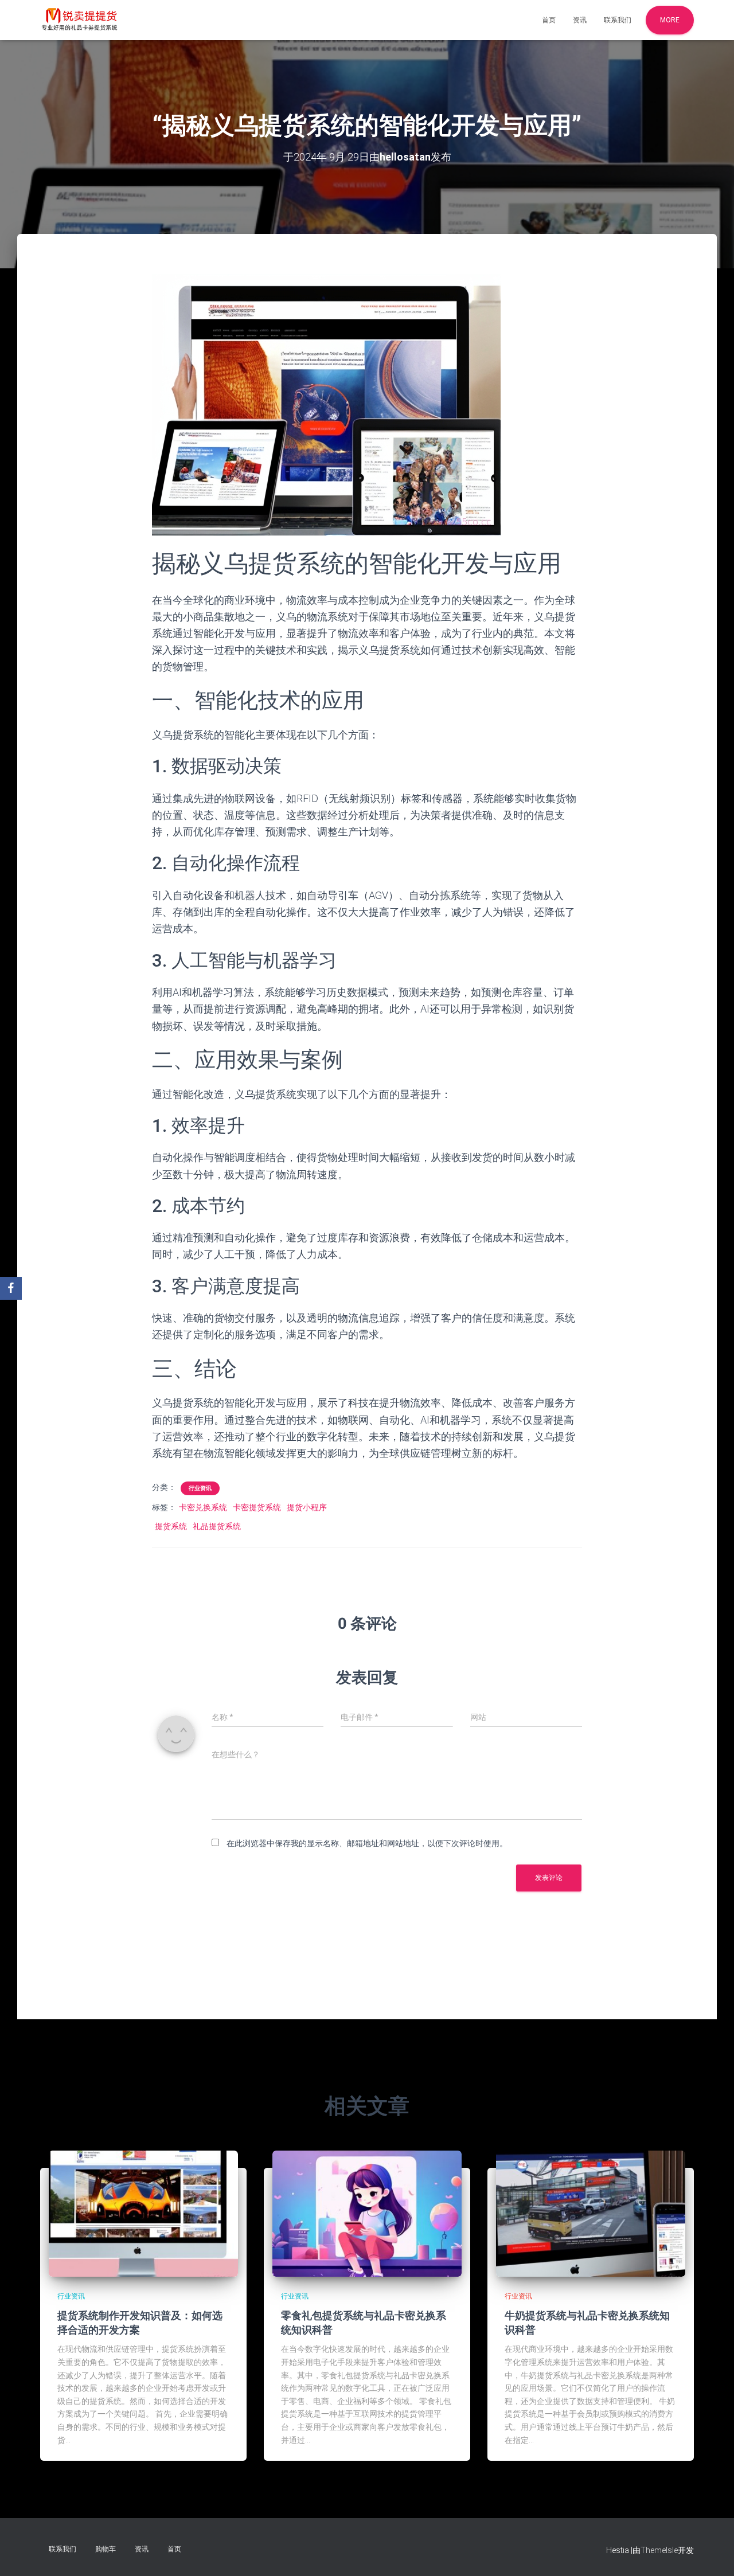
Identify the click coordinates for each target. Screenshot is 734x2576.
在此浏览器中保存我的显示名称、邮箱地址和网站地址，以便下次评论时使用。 (367, 1843)
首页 (549, 20)
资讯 (580, 20)
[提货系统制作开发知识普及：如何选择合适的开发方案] (143, 2213)
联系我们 (618, 20)
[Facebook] (11, 1288)
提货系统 (171, 1526)
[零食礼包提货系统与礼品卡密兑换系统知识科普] (367, 2213)
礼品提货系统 (217, 1526)
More (670, 20)
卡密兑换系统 (203, 1507)
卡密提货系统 (257, 1507)
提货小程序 (307, 1507)
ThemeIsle (659, 2550)
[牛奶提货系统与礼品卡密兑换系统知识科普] (591, 2213)
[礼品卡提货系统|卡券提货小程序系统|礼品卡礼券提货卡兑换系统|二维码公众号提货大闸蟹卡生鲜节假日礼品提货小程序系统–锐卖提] (80, 20)
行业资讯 (200, 1488)
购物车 (106, 2549)
